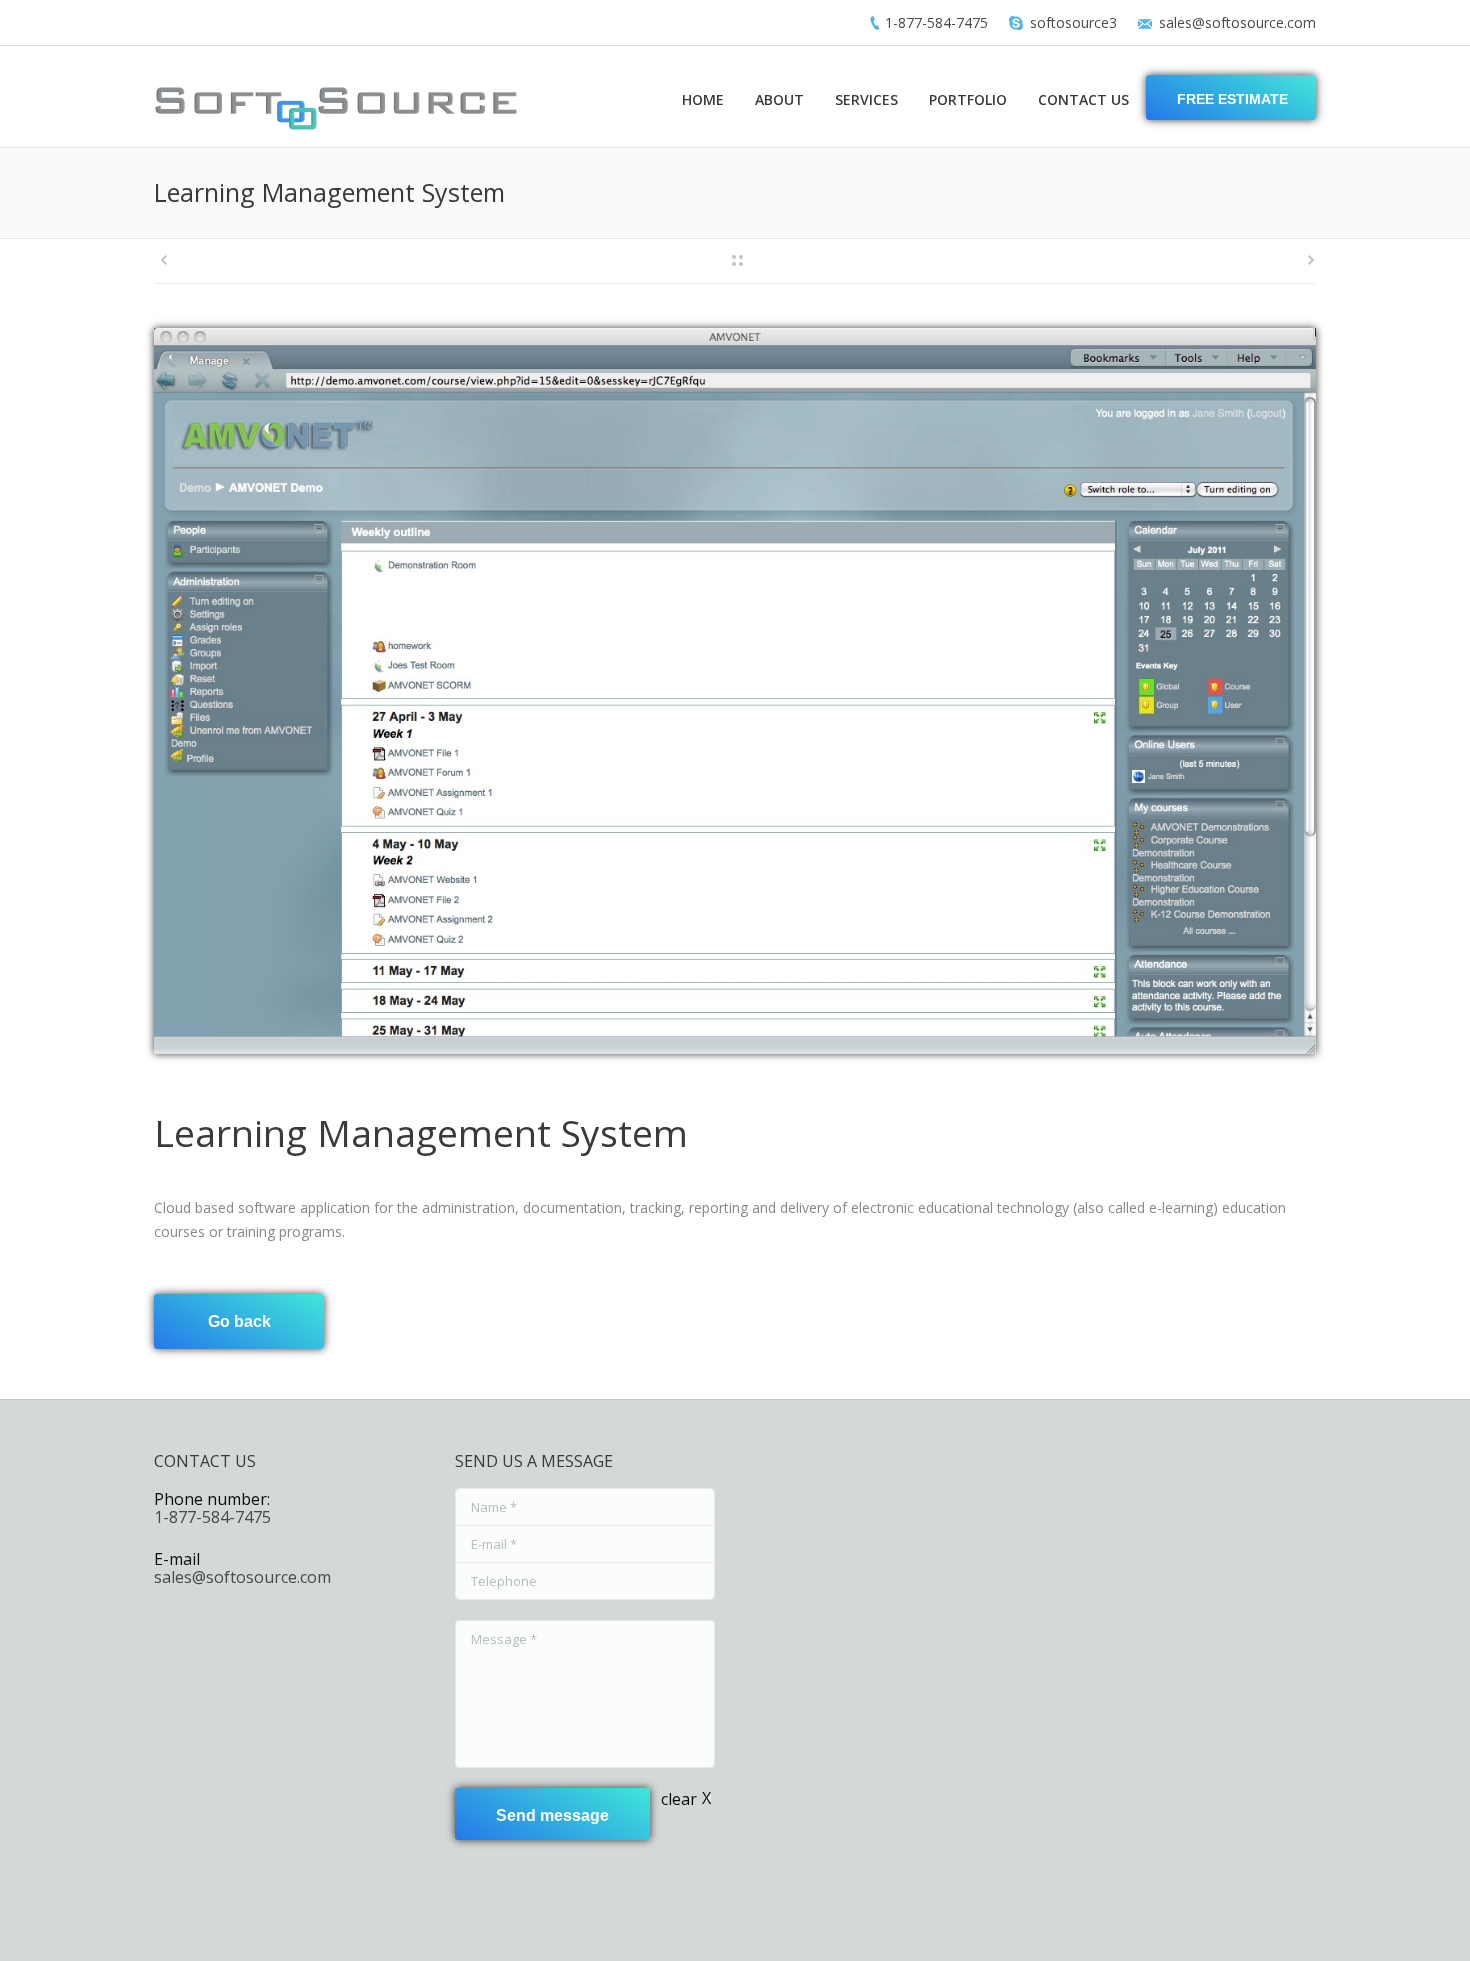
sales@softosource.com (1237, 22)
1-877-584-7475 (936, 22)
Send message (552, 1815)
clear (679, 1799)
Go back (239, 1321)
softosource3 (1073, 22)
